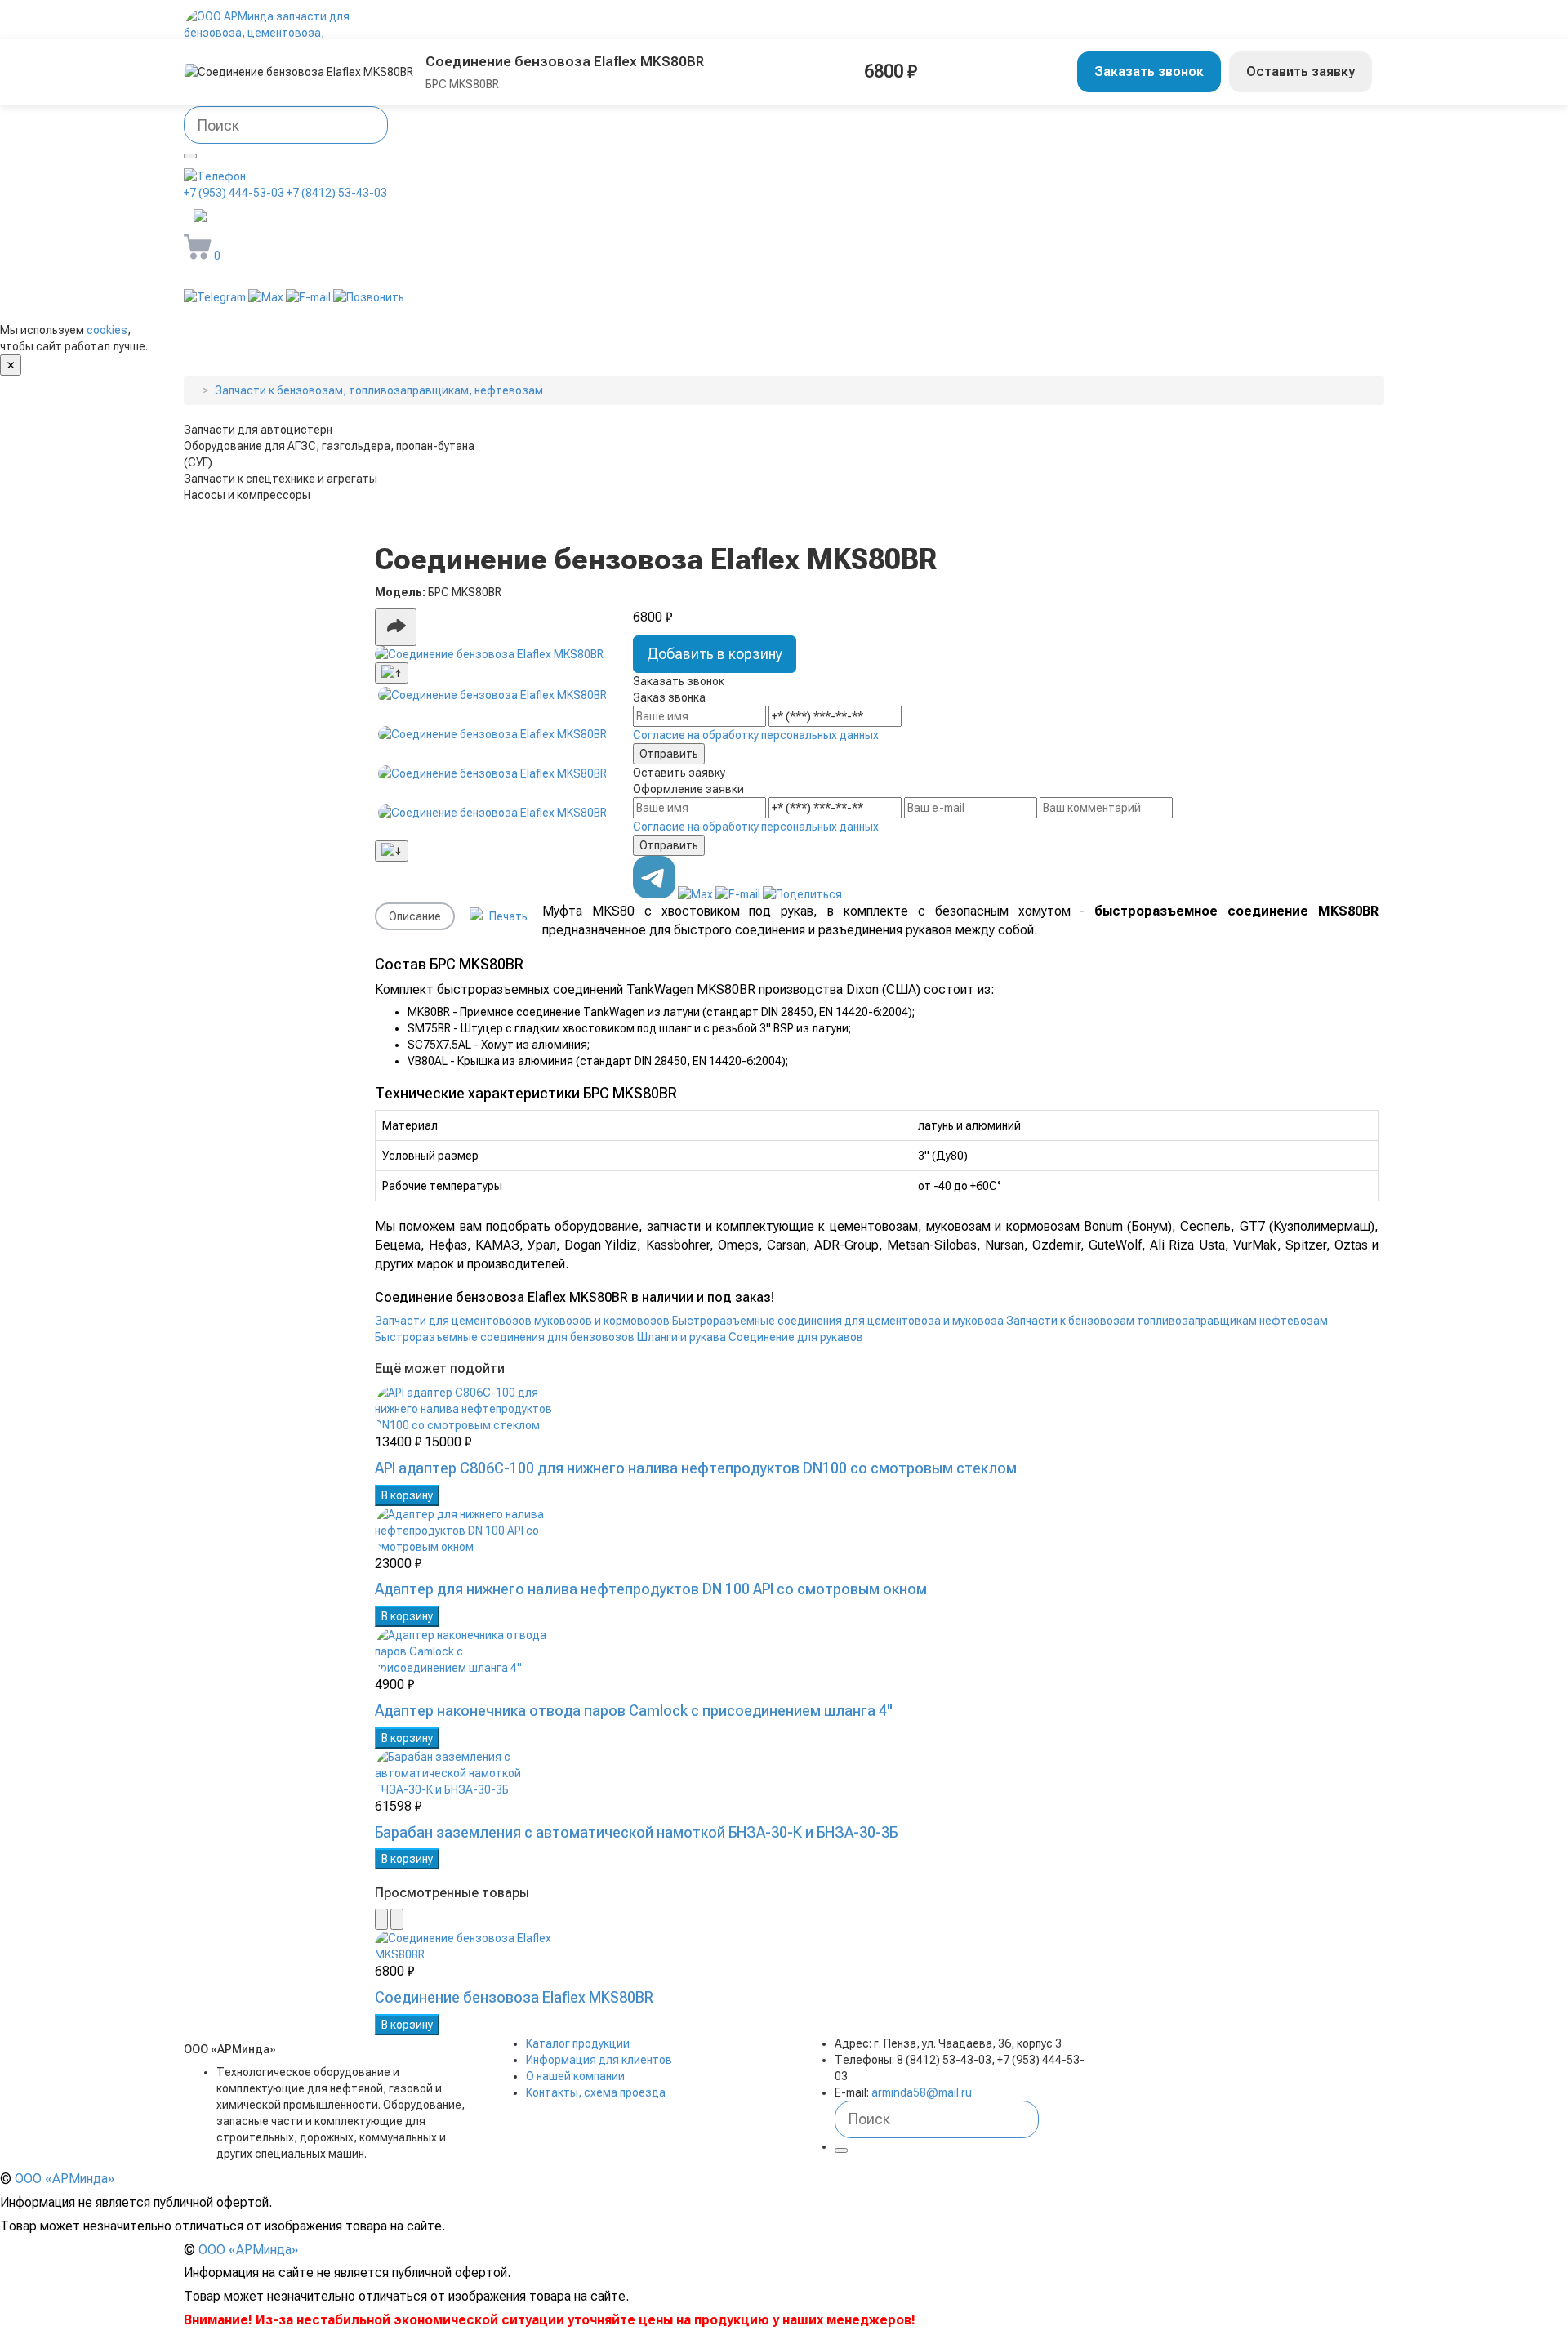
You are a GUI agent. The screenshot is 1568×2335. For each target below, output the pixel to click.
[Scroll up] (392, 673)
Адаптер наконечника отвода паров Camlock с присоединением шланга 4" (634, 1711)
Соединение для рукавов (796, 1337)
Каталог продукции (578, 2043)
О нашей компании (575, 2076)
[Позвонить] (369, 297)
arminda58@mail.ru (298, 217)
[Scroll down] (392, 851)
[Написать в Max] (267, 297)
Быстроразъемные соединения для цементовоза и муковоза (838, 1321)
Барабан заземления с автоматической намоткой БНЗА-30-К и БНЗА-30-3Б (636, 1832)
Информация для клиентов (599, 2060)
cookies (107, 330)
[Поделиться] (396, 627)
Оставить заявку (1301, 71)
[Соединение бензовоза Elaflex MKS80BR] (492, 654)
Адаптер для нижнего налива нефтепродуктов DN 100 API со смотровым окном (651, 1589)
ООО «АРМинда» (65, 2179)
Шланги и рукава (682, 1337)
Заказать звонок (1149, 71)
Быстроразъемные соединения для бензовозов (505, 1337)
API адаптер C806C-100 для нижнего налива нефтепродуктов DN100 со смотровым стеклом (696, 1468)
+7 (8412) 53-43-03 (337, 193)
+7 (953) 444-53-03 (234, 193)
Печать (507, 916)
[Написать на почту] (310, 297)
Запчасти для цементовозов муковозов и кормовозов (522, 1321)
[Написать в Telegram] (216, 297)
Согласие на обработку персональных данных (756, 735)
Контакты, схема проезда (596, 2092)
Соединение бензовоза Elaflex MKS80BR (514, 1997)
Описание (415, 916)
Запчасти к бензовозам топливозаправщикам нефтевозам (1167, 1321)
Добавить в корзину (715, 654)
